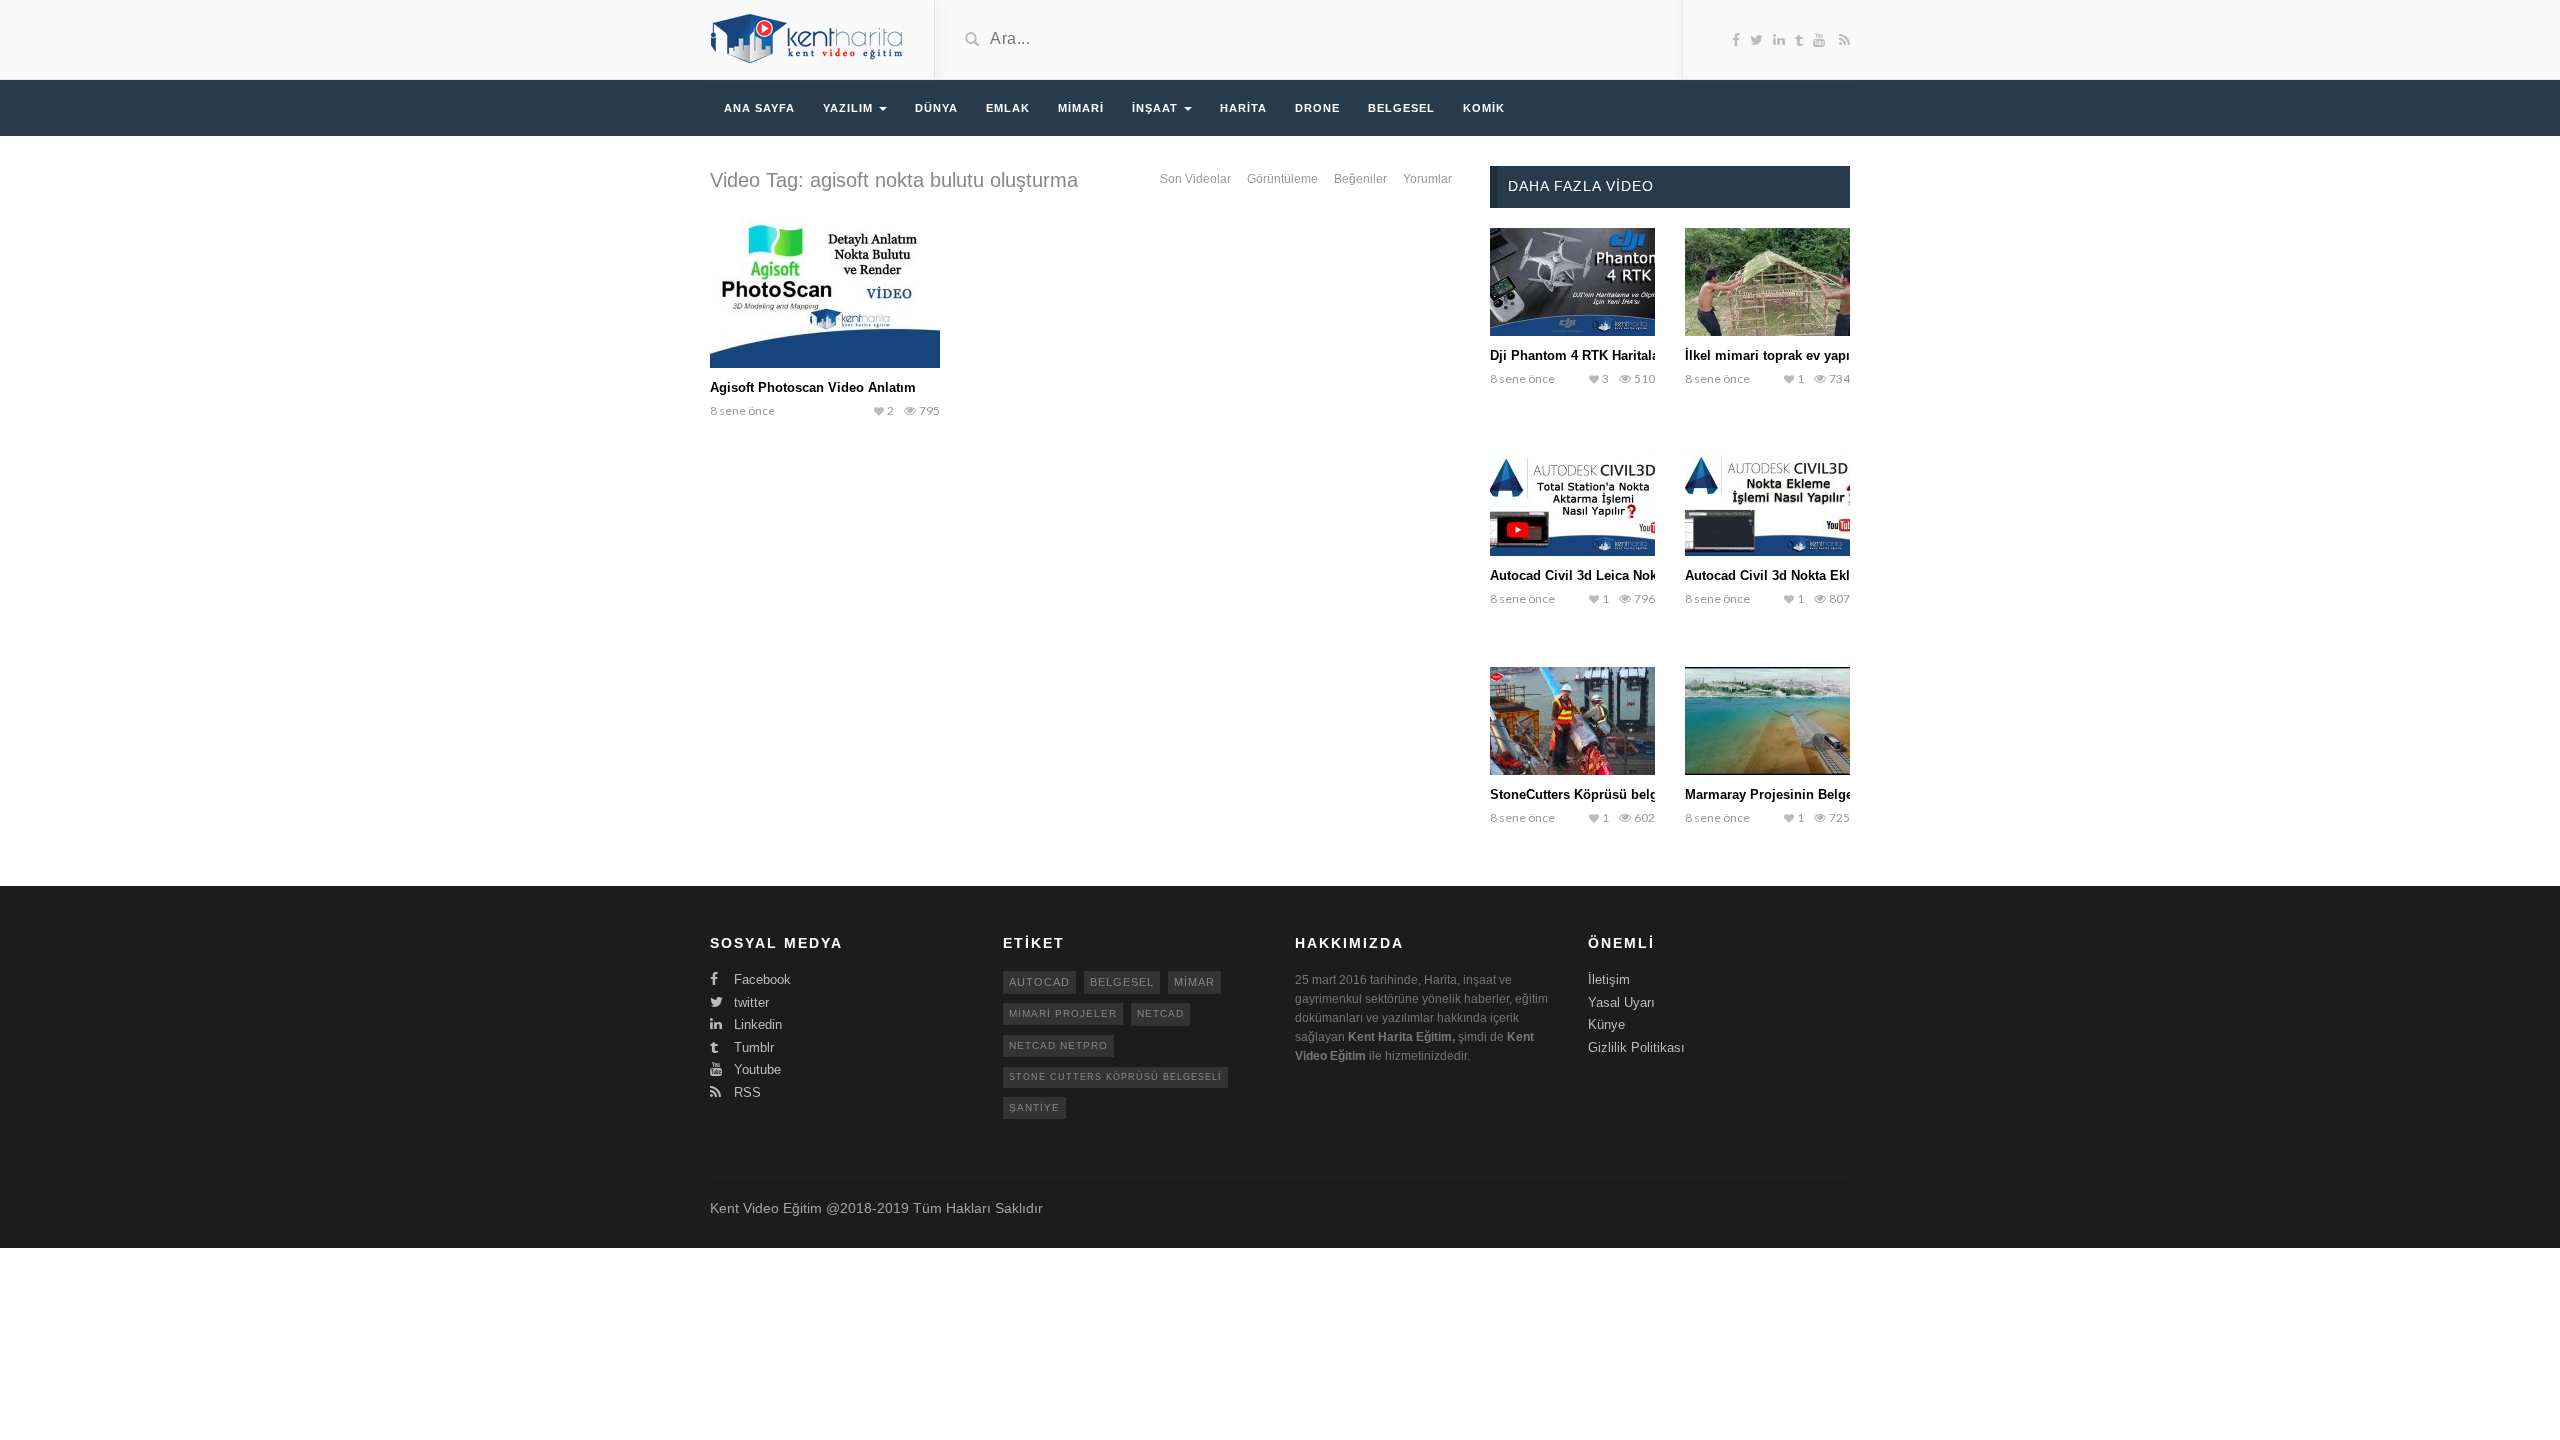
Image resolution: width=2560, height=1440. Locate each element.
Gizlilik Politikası (1636, 1047)
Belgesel (1401, 108)
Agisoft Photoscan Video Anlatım (813, 387)
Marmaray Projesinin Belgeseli (1780, 794)
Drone (1317, 108)
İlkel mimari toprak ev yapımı (1775, 355)
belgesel (1122, 982)
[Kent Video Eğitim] (807, 38)
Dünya (936, 108)
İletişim (1609, 979)
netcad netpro (1058, 1045)
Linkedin (756, 1024)
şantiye (1034, 1107)
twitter (749, 1002)
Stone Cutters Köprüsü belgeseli (1115, 1077)
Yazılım (850, 108)
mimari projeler (1063, 1013)
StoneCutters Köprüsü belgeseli (1588, 794)
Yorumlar (1427, 179)
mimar (1194, 982)
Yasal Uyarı (1621, 1002)
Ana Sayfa (759, 108)
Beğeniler (1360, 179)
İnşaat (1157, 108)
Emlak (1008, 108)
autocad (1039, 982)
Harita (1243, 108)
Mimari (1081, 108)
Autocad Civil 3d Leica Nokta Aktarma (1606, 575)
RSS (745, 1092)
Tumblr (752, 1047)
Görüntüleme (1282, 179)
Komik (1484, 108)
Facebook (760, 979)
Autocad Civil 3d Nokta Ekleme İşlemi (1801, 575)
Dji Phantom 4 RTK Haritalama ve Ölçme (1615, 355)
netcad (1160, 1013)
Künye (1606, 1024)
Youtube (755, 1069)
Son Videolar (1195, 179)
